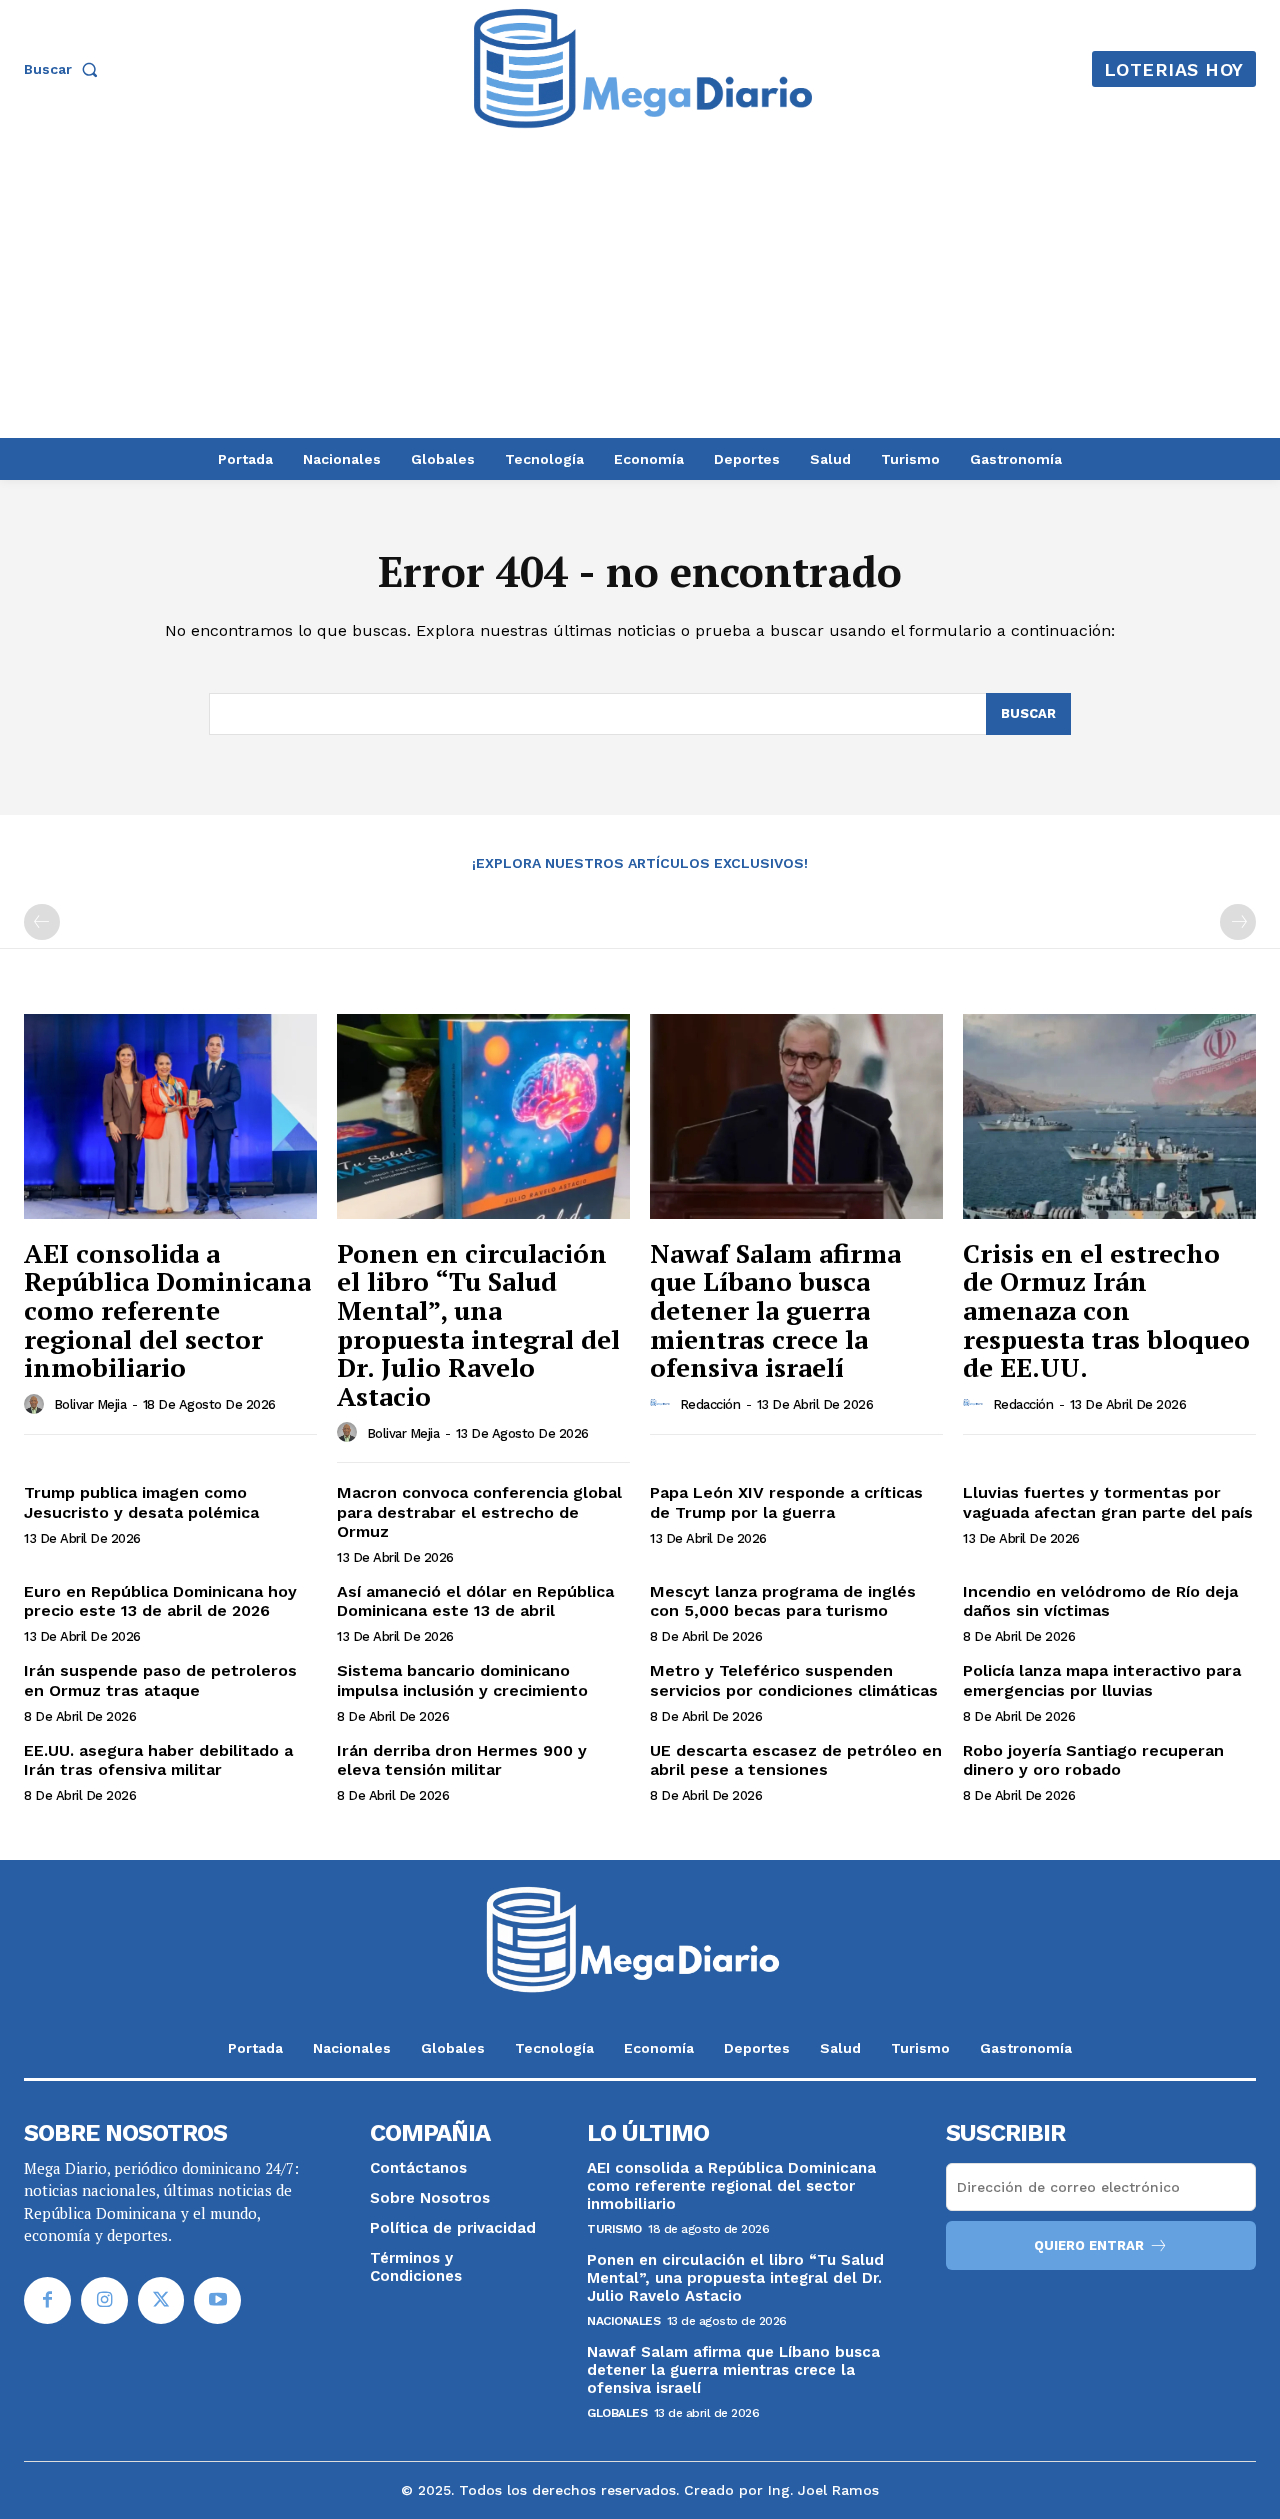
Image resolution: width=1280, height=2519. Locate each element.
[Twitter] (161, 2300)
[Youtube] (217, 2300)
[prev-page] (42, 922)
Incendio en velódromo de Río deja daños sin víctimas (1100, 1601)
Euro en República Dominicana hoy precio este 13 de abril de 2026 (160, 1601)
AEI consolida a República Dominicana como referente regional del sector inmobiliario (167, 1310)
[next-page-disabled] (1238, 922)
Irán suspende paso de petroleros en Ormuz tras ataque (160, 1680)
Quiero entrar (1089, 2245)
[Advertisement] (640, 288)
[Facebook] (47, 2300)
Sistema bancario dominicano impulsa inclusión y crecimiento (462, 1680)
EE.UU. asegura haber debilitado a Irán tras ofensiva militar (158, 1760)
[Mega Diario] (643, 69)
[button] (65, 69)
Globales (617, 2413)
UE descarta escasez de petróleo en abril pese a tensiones (796, 1760)
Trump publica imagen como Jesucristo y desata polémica (141, 1502)
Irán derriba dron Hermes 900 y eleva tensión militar (462, 1760)
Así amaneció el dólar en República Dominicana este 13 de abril (475, 1601)
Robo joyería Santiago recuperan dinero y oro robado (1093, 1760)
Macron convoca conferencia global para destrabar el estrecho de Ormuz (479, 1511)
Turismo (614, 2229)
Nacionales (623, 2321)
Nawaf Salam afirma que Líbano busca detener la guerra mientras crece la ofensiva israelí (775, 1310)
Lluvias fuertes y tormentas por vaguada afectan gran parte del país (1108, 1502)
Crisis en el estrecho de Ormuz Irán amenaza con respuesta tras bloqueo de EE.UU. (1106, 1310)
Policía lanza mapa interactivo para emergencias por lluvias (1102, 1680)
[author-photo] (37, 1404)
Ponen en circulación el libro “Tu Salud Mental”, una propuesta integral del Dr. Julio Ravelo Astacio (478, 1324)
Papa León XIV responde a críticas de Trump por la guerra (786, 1502)
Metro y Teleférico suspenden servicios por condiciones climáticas (794, 1680)
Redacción (710, 1404)
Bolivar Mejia (90, 1404)
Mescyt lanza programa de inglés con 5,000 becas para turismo (783, 1601)
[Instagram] (104, 2300)
